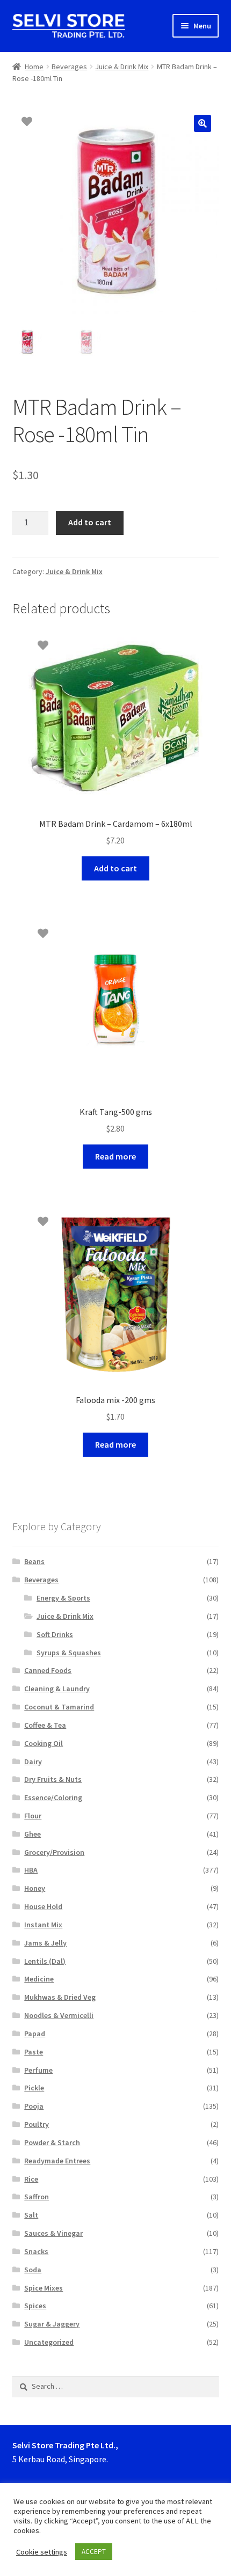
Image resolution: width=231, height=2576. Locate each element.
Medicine (39, 1979)
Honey (35, 1888)
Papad (35, 2034)
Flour (33, 1816)
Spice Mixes (44, 2288)
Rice (31, 2179)
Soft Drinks (55, 1634)
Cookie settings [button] (42, 2552)
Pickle (34, 2088)
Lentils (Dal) (45, 1961)
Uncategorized (49, 2342)
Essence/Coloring (53, 1797)
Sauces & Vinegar (53, 2233)
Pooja (34, 2106)
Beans (34, 1561)
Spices (35, 2306)
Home (34, 67)
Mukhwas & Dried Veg (60, 1997)
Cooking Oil (44, 1743)
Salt (31, 2215)
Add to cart (90, 522)
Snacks (36, 2251)
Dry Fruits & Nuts (53, 1779)
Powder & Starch (52, 2142)
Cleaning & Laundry (57, 1689)
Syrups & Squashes (69, 1653)
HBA (31, 1870)
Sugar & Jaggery (52, 2324)
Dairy (33, 1762)
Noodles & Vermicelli (59, 2015)
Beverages (69, 67)
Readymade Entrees (57, 2161)
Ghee (33, 1834)
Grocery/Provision (54, 1852)
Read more (115, 1156)
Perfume (38, 2070)
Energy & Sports (63, 1598)
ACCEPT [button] (94, 2552)
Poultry (37, 2124)
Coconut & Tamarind (59, 1707)
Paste (34, 2052)
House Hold (43, 1906)
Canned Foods (48, 1670)
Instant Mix (43, 1925)
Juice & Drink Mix (122, 67)
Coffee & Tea (45, 1725)
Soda (33, 2270)
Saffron (37, 2197)
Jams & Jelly (45, 1943)
